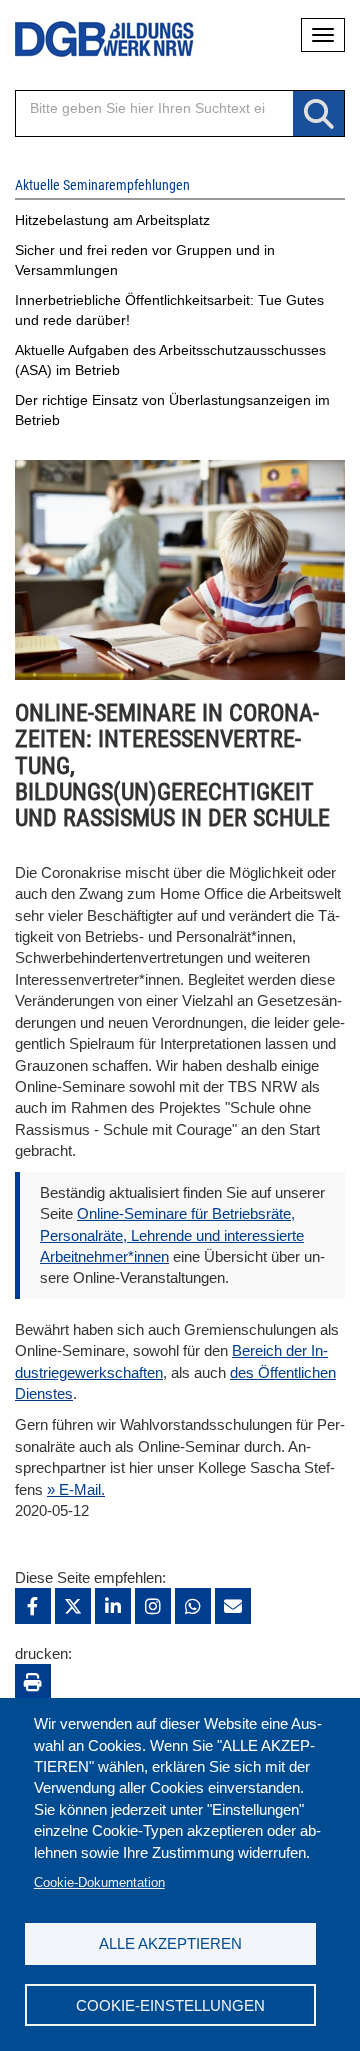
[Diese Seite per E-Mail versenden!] (233, 1606)
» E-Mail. (76, 1489)
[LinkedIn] (113, 1606)
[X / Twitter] (73, 1606)
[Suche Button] (318, 114)
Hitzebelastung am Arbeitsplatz (112, 220)
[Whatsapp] (193, 1606)
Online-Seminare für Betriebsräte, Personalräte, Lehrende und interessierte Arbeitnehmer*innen (172, 1235)
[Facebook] (33, 1606)
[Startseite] (90, 39)
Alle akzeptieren (170, 1943)
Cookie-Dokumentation (99, 1882)
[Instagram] (153, 1606)
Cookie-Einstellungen (170, 2005)
